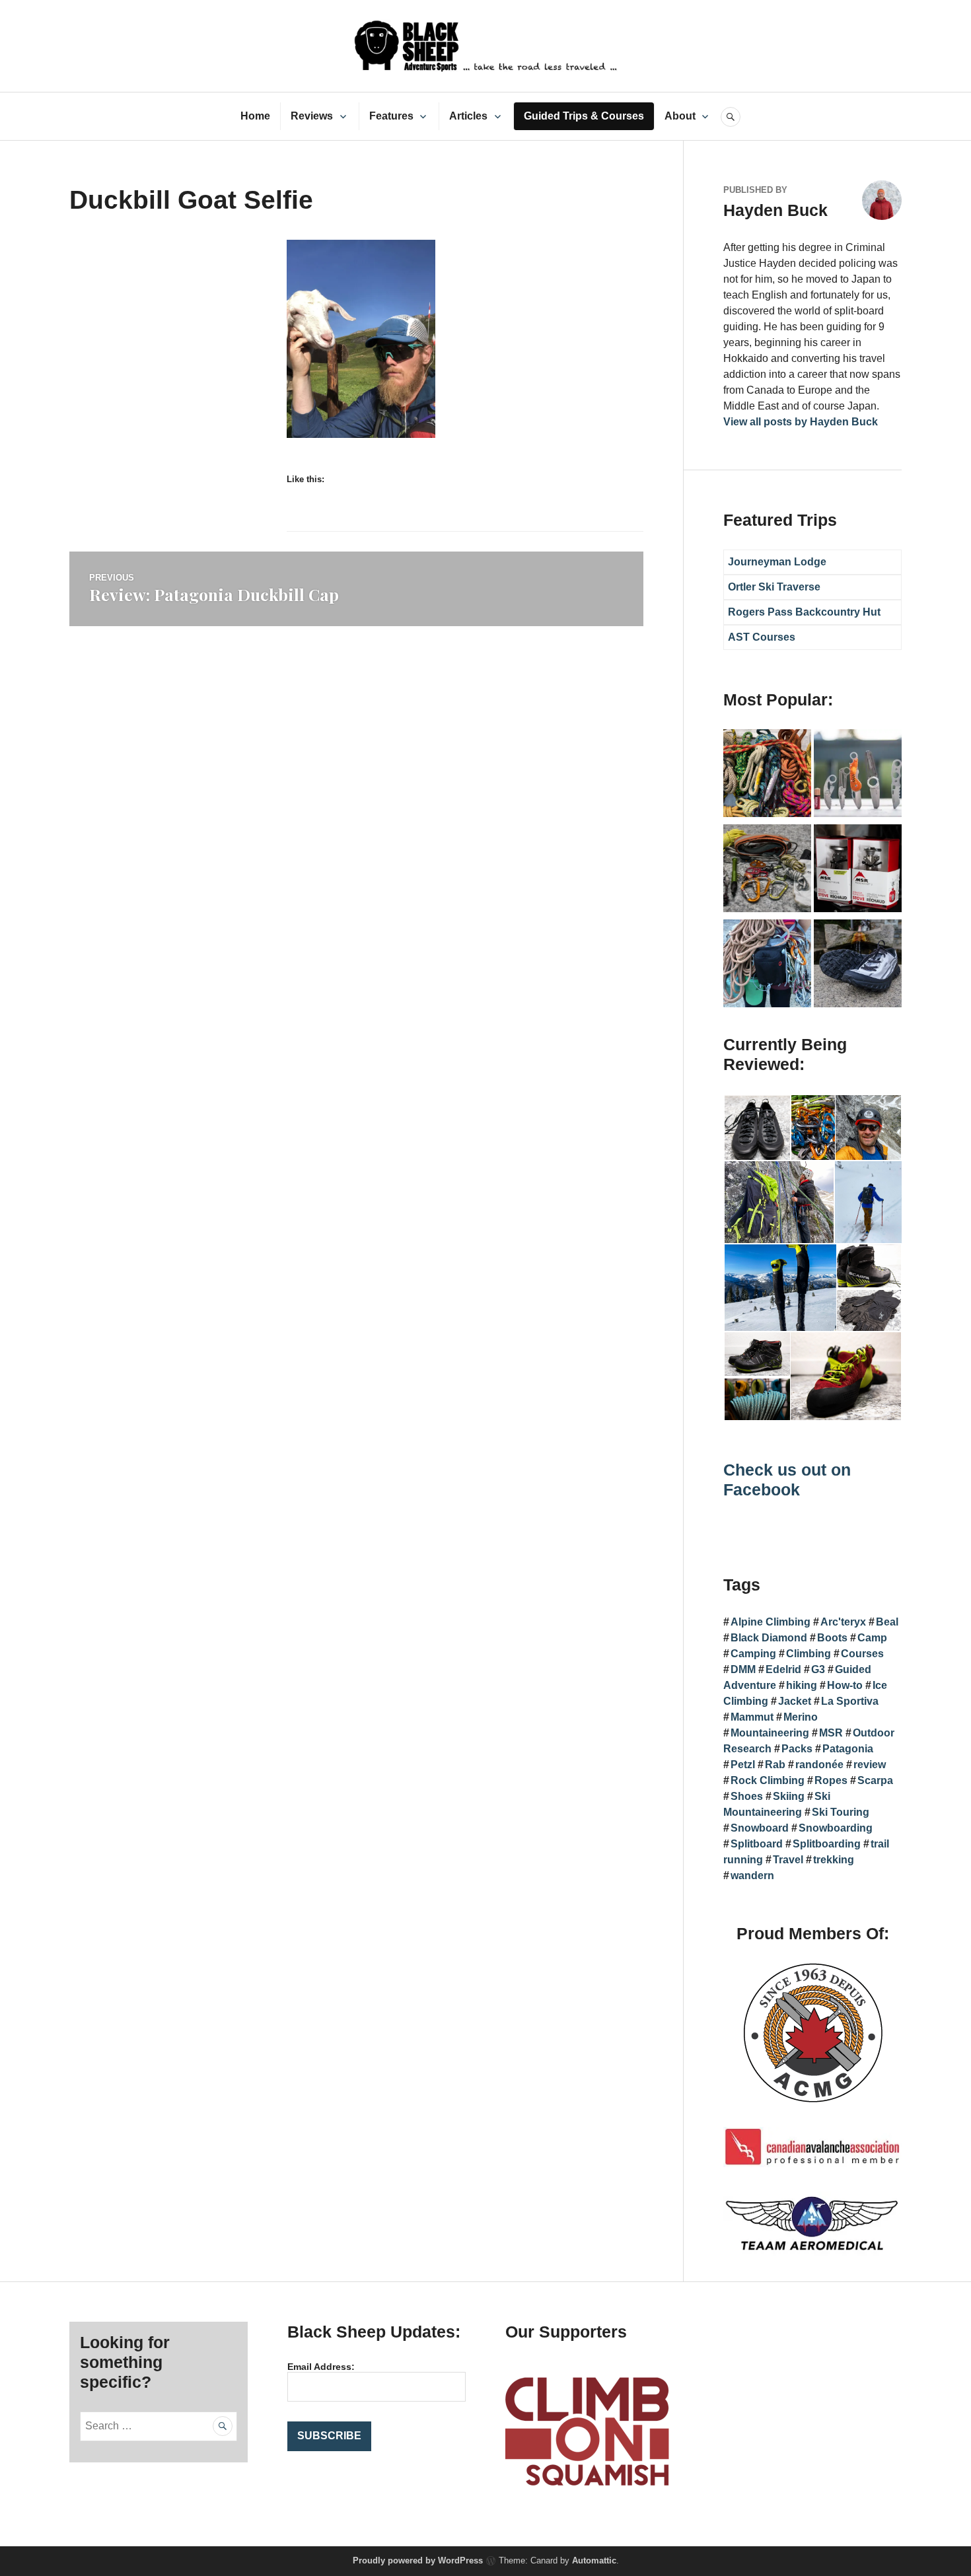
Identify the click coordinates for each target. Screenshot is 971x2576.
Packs (797, 1749)
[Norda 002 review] (858, 966)
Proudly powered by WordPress (418, 2560)
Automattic (594, 2560)
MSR (831, 1733)
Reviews (312, 116)
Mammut (752, 1717)
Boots (832, 1638)
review (870, 1765)
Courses (862, 1654)
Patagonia (848, 1749)
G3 (818, 1669)
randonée (819, 1765)
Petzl (743, 1765)
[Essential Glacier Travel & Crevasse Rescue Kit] (767, 871)
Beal (887, 1622)
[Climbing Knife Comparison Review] (858, 775)
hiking (802, 1685)
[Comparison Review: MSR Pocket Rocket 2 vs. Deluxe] (858, 871)
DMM (743, 1669)
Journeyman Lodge (777, 562)
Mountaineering (770, 1733)
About (680, 116)
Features (391, 116)
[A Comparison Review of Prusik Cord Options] (767, 775)
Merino (801, 1717)
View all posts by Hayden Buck (801, 422)
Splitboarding (827, 1844)
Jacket (795, 1701)
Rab (775, 1765)
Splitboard (757, 1844)
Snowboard (760, 1828)
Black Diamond (769, 1638)
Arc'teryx (843, 1622)
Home (255, 116)
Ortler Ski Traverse (774, 587)
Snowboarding (836, 1828)
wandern (752, 1876)
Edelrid (783, 1669)
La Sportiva (850, 1701)
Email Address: (321, 2367)
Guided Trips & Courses (584, 116)
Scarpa (875, 1780)
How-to (845, 1685)
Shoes (747, 1796)
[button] (757, 1128)
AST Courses (762, 637)
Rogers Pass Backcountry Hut (804, 612)
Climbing (809, 1654)
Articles (468, 116)
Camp (872, 1638)
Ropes (831, 1780)
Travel (788, 1860)
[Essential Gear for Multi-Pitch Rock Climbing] (767, 966)
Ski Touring (841, 1812)
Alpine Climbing (771, 1622)
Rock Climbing (768, 1780)
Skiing (789, 1796)
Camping (753, 1654)
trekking (834, 1860)
